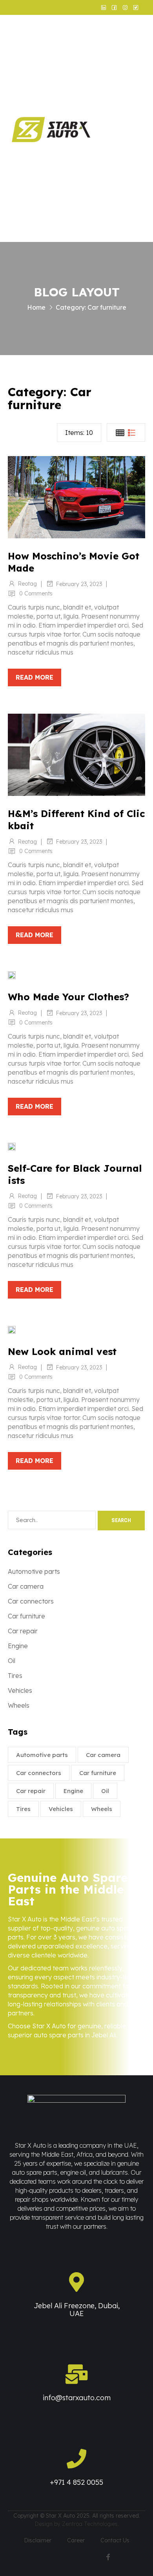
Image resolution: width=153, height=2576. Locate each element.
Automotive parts (34, 1571)
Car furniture (26, 1616)
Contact (135, 218)
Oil (12, 1661)
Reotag (27, 584)
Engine (18, 1646)
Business (135, 98)
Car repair (23, 1631)
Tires (15, 1676)
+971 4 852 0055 (76, 2482)
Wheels (19, 1705)
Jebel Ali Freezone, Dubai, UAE (77, 2310)
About (131, 70)
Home (131, 41)
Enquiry (134, 189)
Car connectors (31, 1601)
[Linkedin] (93, 2557)
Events (132, 161)
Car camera (26, 1586)
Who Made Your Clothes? (68, 997)
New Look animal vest (62, 1351)
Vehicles (20, 1690)
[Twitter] (138, 2557)
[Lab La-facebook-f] (108, 2557)
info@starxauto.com (77, 2398)
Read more (35, 677)
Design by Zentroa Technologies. (77, 2524)
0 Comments (36, 593)
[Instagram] (123, 2557)
